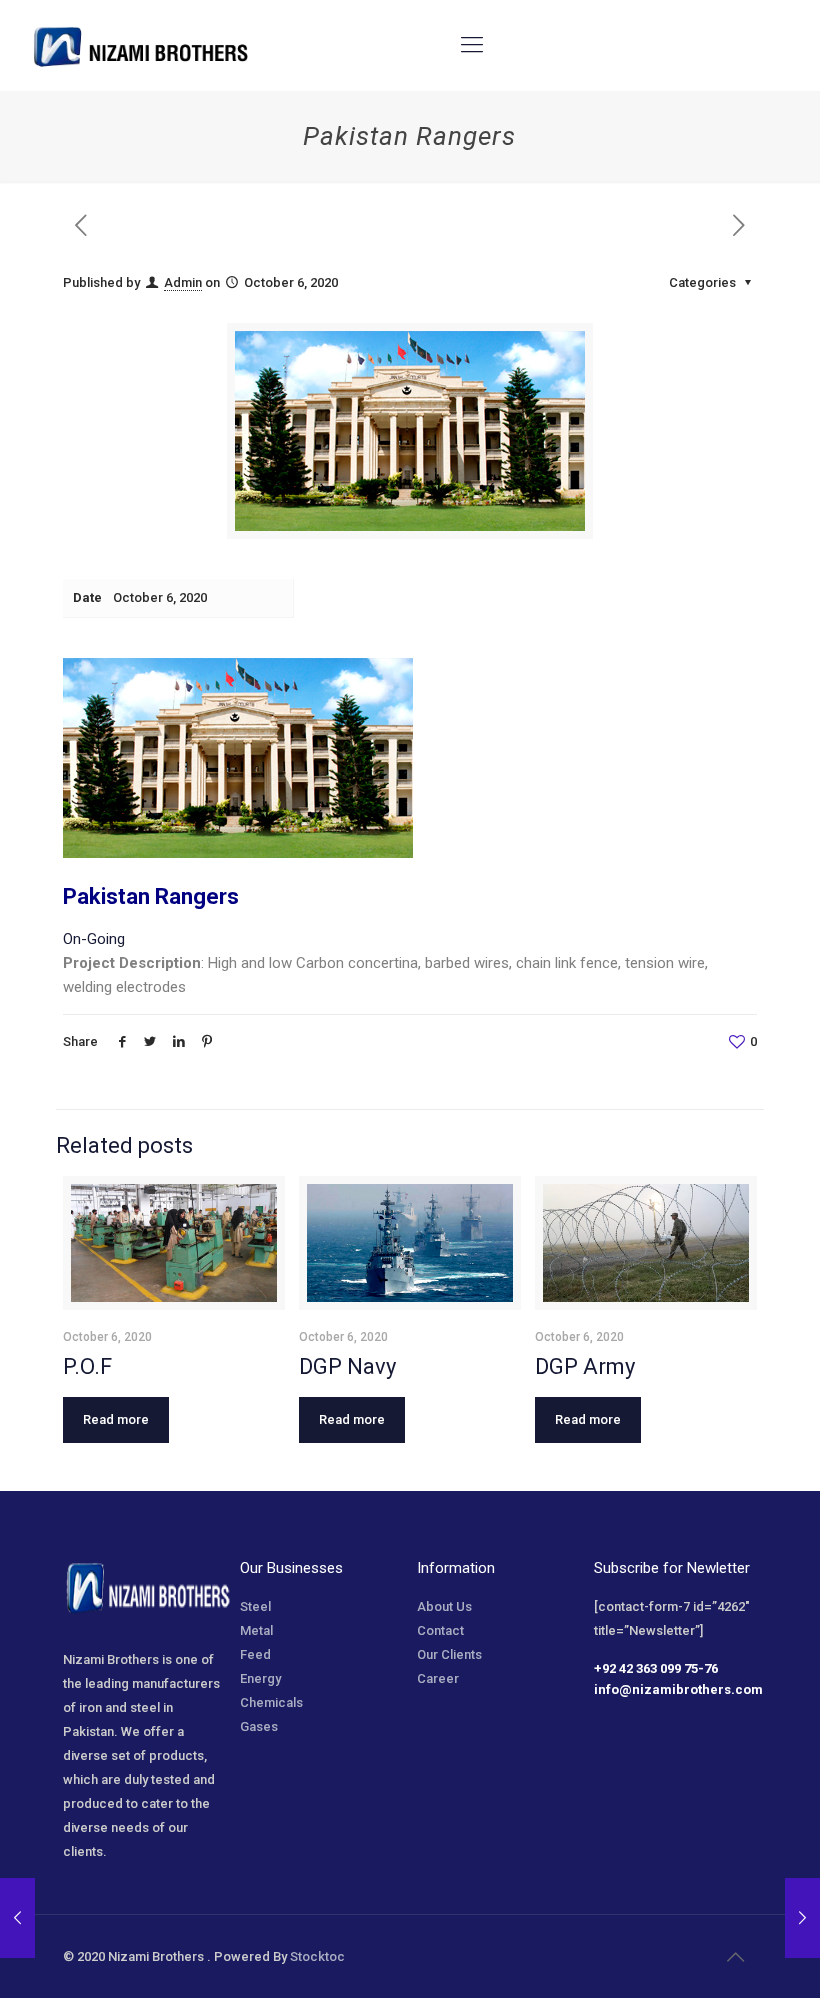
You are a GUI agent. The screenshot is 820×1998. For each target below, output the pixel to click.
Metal (256, 1630)
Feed (255, 1654)
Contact (440, 1630)
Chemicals (271, 1702)
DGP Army (585, 1366)
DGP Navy (347, 1366)
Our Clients (449, 1654)
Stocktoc (317, 1956)
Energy (260, 1678)
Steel (255, 1606)
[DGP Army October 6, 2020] (17, 1918)
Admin (183, 282)
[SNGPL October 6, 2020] (802, 1918)
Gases (259, 1726)
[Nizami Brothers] (140, 45)
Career (438, 1678)
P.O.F (87, 1366)
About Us (444, 1606)
